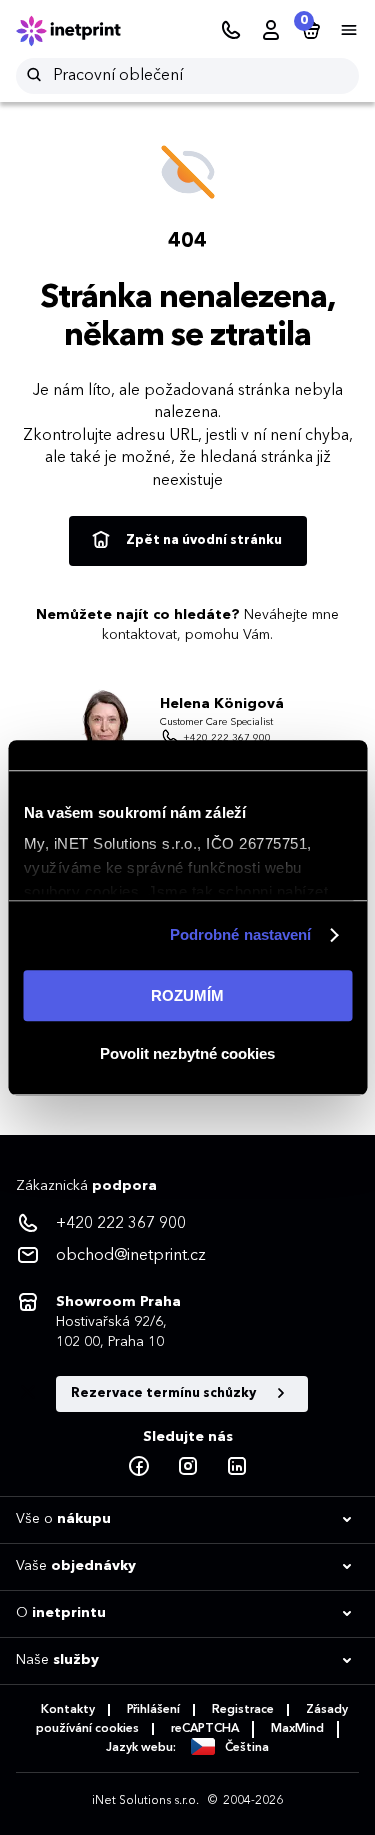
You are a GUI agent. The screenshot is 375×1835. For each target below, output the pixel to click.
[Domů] (82, 31)
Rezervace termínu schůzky (165, 1393)
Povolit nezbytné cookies (187, 1053)
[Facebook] (139, 1467)
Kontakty (68, 1710)
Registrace (243, 1710)
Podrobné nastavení (241, 934)
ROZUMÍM (187, 995)
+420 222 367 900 (227, 738)
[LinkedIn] (237, 1467)
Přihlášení (153, 1710)
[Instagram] (188, 1467)
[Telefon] (231, 31)
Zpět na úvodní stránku (202, 540)
